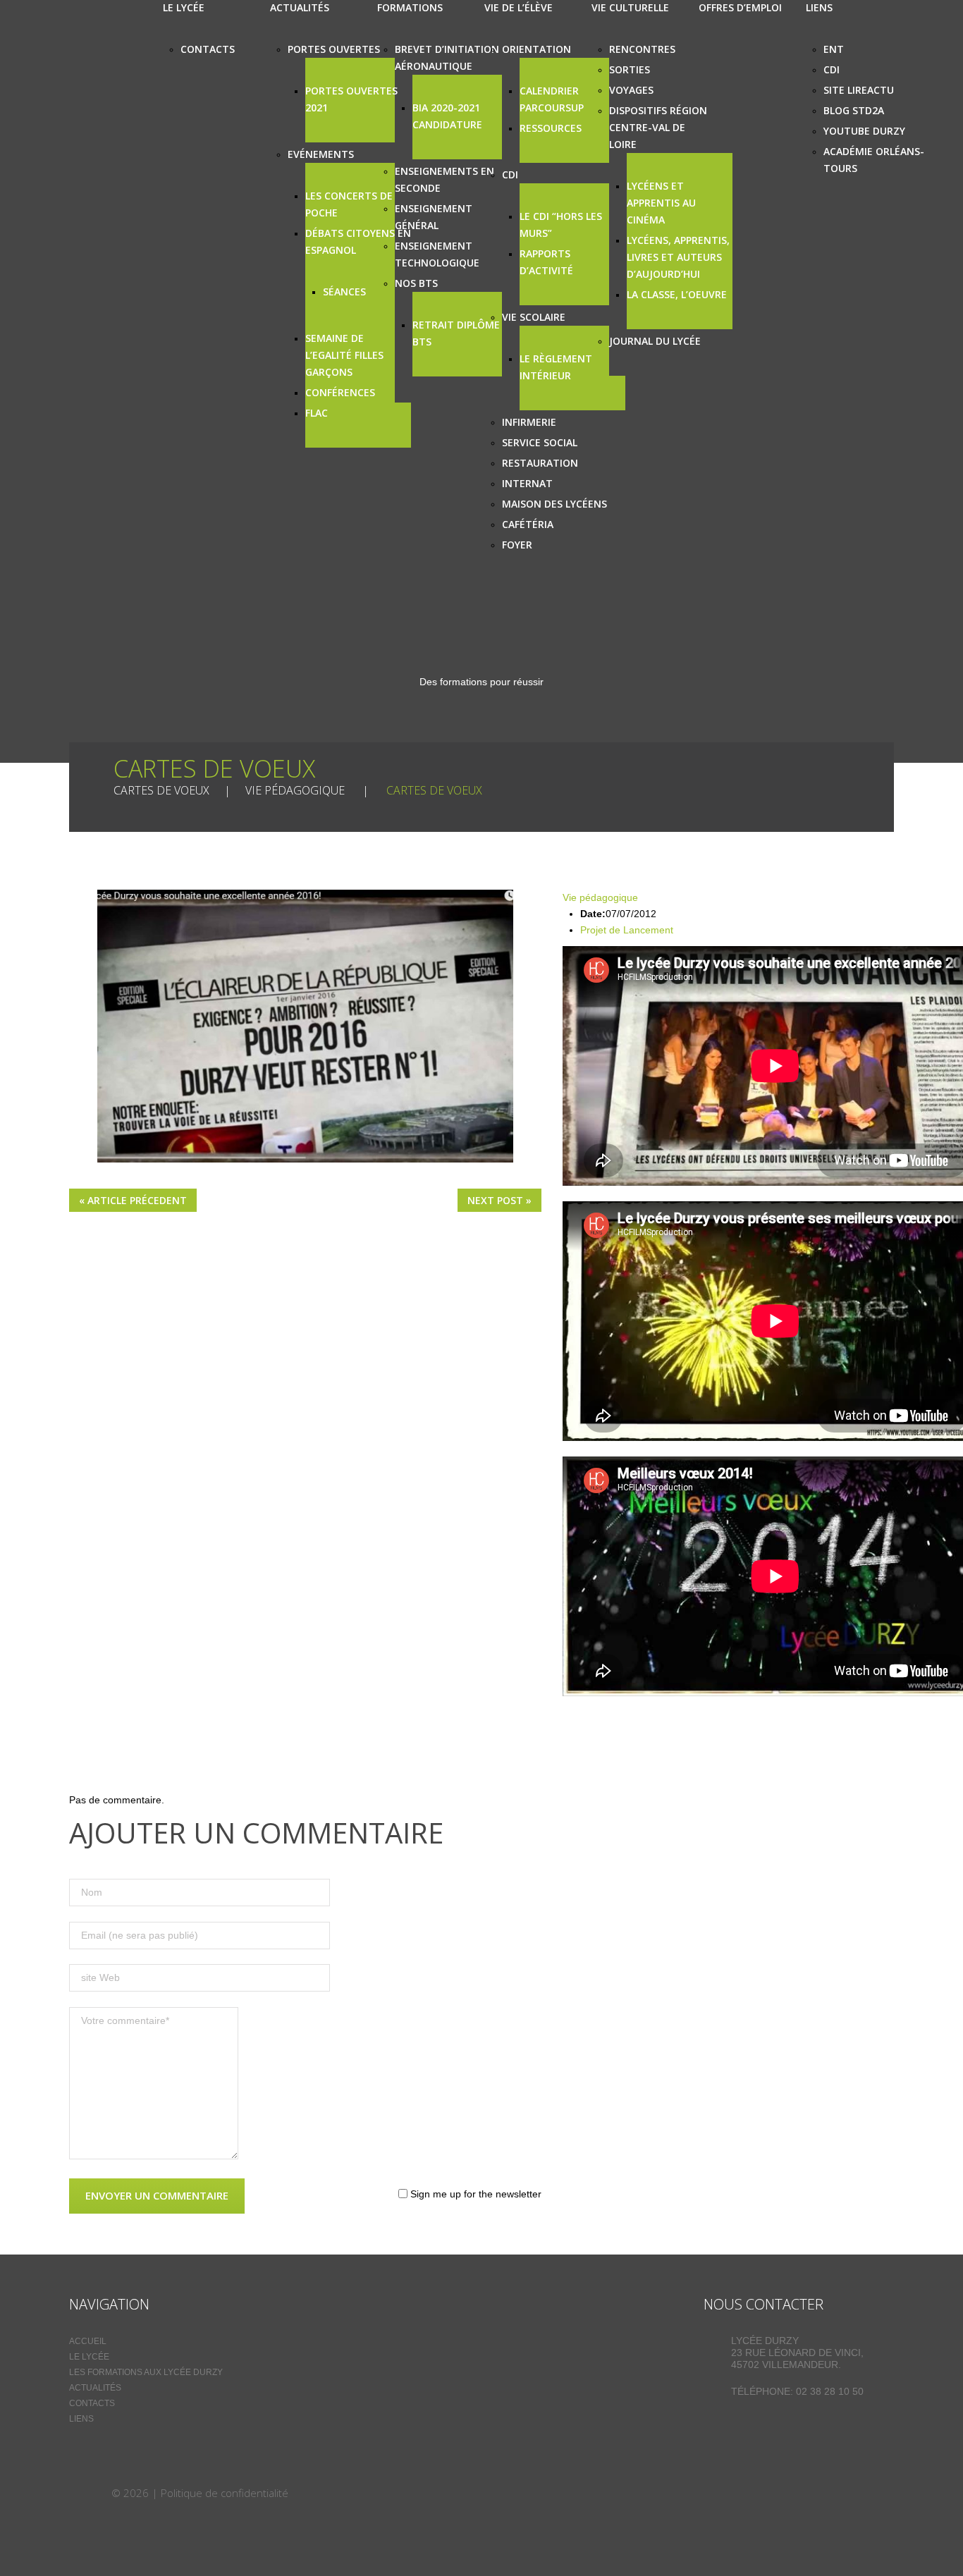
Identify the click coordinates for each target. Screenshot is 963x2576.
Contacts (208, 49)
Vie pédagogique (295, 790)
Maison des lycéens (554, 504)
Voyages (631, 90)
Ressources (551, 128)
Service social (540, 442)
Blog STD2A (854, 110)
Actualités (95, 2388)
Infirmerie (529, 422)
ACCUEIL (88, 2341)
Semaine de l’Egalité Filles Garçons (344, 355)
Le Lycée (89, 2357)
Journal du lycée (655, 341)
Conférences (340, 392)
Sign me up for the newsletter (474, 2194)
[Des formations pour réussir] (89, 2493)
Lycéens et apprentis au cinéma (661, 203)
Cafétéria (528, 524)
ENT (834, 49)
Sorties (630, 69)
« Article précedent (133, 1200)
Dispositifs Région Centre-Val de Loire (658, 127)
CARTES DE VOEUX (161, 790)
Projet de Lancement (627, 930)
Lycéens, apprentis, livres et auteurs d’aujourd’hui (678, 257)
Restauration (540, 463)
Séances (344, 292)
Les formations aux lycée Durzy (146, 2372)
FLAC (317, 413)
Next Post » (499, 1200)
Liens (81, 2419)
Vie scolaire (534, 317)
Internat (527, 483)
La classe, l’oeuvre (677, 294)
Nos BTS (416, 283)
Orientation (536, 49)
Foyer (517, 545)
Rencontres (642, 49)
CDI (510, 174)
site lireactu (859, 90)
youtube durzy (864, 131)
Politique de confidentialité (225, 2493)
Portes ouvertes (334, 49)
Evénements (321, 154)
